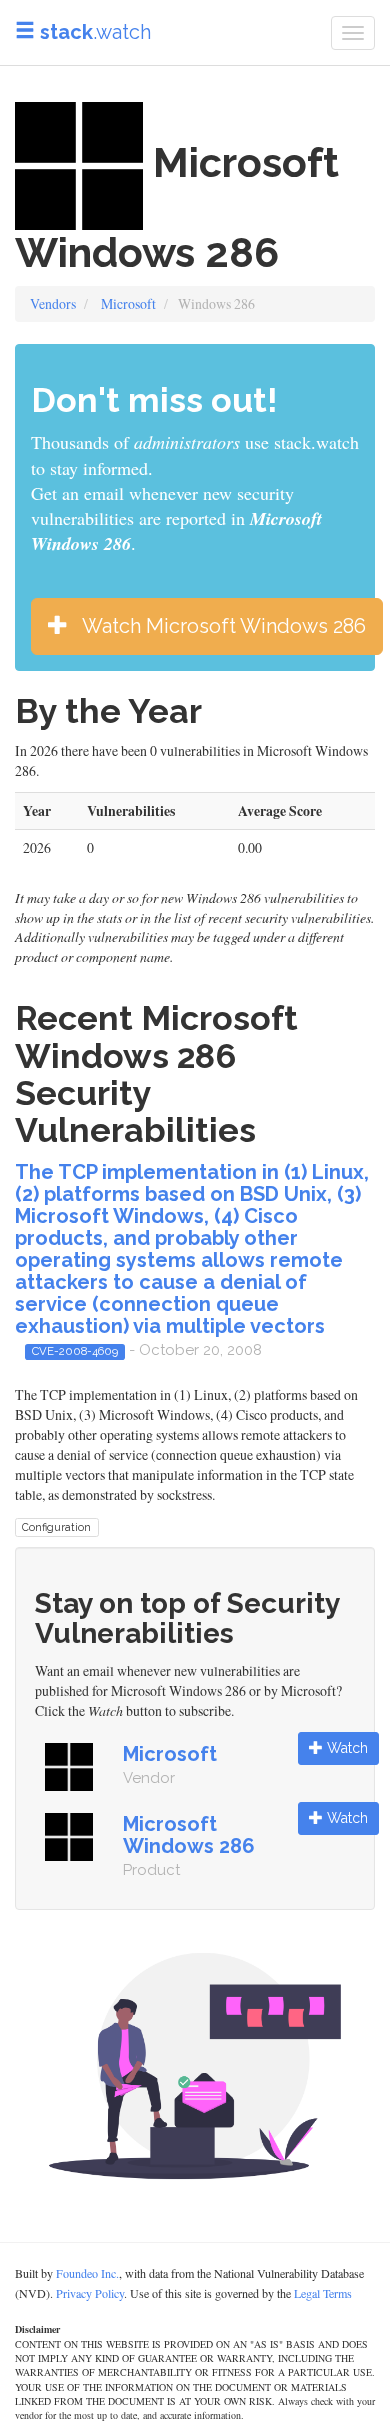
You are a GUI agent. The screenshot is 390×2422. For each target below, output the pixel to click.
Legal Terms (323, 2293)
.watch (95, 32)
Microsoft (128, 303)
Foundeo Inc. (87, 2273)
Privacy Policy (90, 2293)
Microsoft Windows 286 (189, 1835)
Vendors (53, 303)
